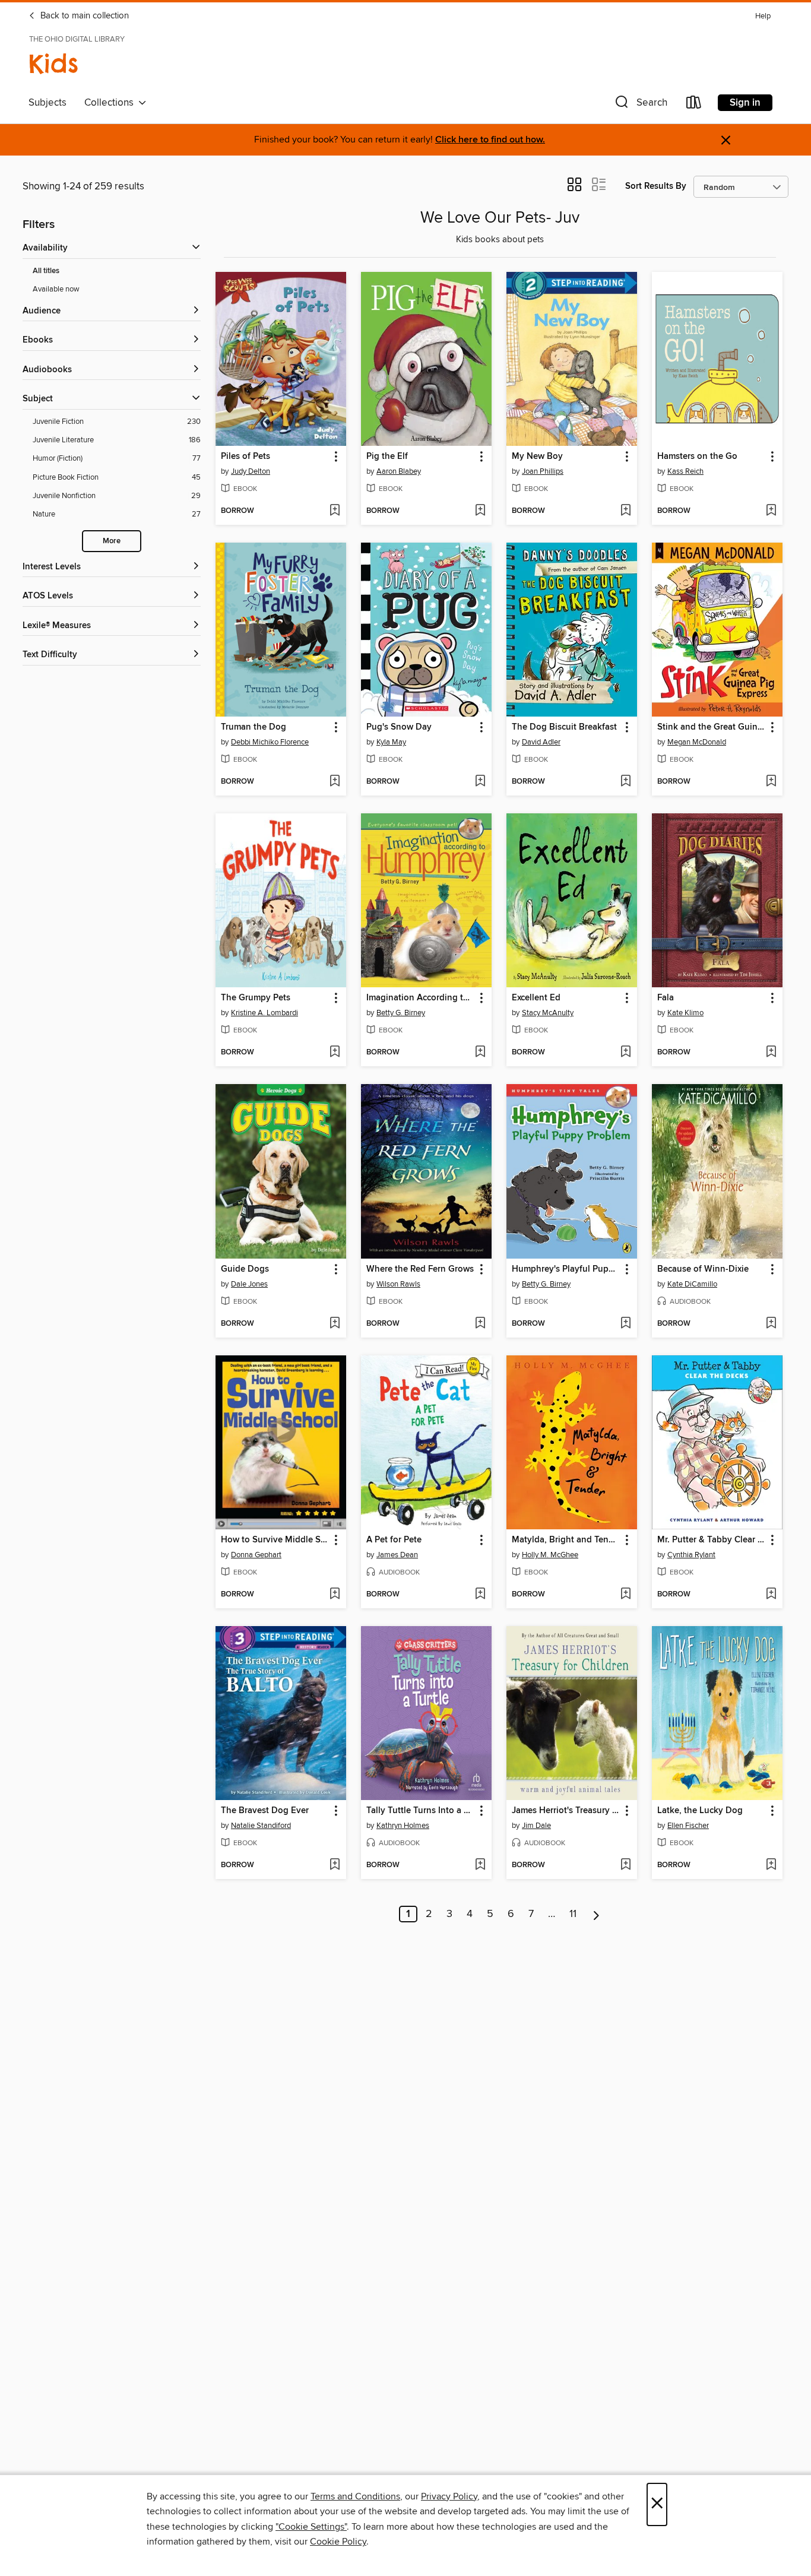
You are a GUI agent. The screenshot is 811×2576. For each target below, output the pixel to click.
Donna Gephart (256, 1555)
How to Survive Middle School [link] (275, 1540)
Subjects (47, 103)
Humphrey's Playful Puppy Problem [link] (566, 1269)
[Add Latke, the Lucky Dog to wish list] (771, 1865)
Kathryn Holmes (403, 1826)
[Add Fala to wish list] (771, 1053)
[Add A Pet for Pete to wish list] (480, 1595)
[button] (640, 105)
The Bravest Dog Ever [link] (265, 1811)
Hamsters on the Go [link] (697, 457)
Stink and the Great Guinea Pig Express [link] (712, 727)
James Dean (397, 1555)
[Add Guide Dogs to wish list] (335, 1324)
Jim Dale (536, 1826)
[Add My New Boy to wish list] (625, 511)
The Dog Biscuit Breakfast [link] (564, 727)
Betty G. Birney (401, 1013)
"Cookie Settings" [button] (311, 2527)
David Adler (541, 742)
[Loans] (694, 105)
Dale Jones (249, 1284)
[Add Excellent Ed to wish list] (625, 1053)
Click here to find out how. (490, 140)
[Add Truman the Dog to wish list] (335, 782)
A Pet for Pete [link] (394, 1540)
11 (573, 1914)
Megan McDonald (697, 742)
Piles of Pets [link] (245, 457)
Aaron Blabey (399, 471)
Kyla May (391, 742)
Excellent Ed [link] (536, 998)
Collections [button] (111, 103)
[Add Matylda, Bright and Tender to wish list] (625, 1595)
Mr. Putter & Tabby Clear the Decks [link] (712, 1540)
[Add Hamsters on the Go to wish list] (771, 511)
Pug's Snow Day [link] (399, 727)
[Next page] (596, 1914)
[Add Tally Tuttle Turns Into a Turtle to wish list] (480, 1865)
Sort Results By (656, 186)
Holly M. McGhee (550, 1555)
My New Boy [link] (537, 457)
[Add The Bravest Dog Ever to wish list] (335, 1865)
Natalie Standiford (261, 1826)
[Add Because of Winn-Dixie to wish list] (771, 1324)
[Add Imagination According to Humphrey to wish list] (480, 1053)
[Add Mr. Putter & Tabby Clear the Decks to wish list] (771, 1595)
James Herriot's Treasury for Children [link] (566, 1811)
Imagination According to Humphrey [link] (421, 998)
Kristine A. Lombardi (264, 1013)
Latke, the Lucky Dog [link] (700, 1811)
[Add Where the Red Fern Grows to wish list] (480, 1324)
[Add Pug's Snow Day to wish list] (480, 782)
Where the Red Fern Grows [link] (420, 1269)
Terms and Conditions (355, 2496)
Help (763, 16)
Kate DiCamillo (692, 1284)
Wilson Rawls (398, 1284)
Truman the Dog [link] (254, 727)
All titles (46, 271)
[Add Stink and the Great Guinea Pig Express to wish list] (771, 782)
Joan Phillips (543, 471)
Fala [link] (666, 998)
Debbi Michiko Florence (270, 742)
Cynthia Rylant (691, 1555)
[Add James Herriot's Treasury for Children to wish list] (625, 1865)
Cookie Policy (338, 2542)
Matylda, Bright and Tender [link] (566, 1540)
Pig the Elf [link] (387, 457)
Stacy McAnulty (548, 1013)
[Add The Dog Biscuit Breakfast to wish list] (625, 782)
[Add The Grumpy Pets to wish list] (335, 1053)
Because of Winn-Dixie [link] (703, 1269)
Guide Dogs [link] (245, 1269)
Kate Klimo (685, 1013)
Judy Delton (251, 471)
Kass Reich (685, 471)
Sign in (745, 103)
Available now (56, 289)
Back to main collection (83, 16)
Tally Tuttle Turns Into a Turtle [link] (421, 1811)
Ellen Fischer (688, 1826)
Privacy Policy (449, 2496)
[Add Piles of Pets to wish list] (335, 511)
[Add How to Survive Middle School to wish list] (335, 1595)
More (112, 541)
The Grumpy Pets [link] (256, 998)
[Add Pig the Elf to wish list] (480, 511)
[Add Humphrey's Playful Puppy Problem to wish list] (625, 1324)
